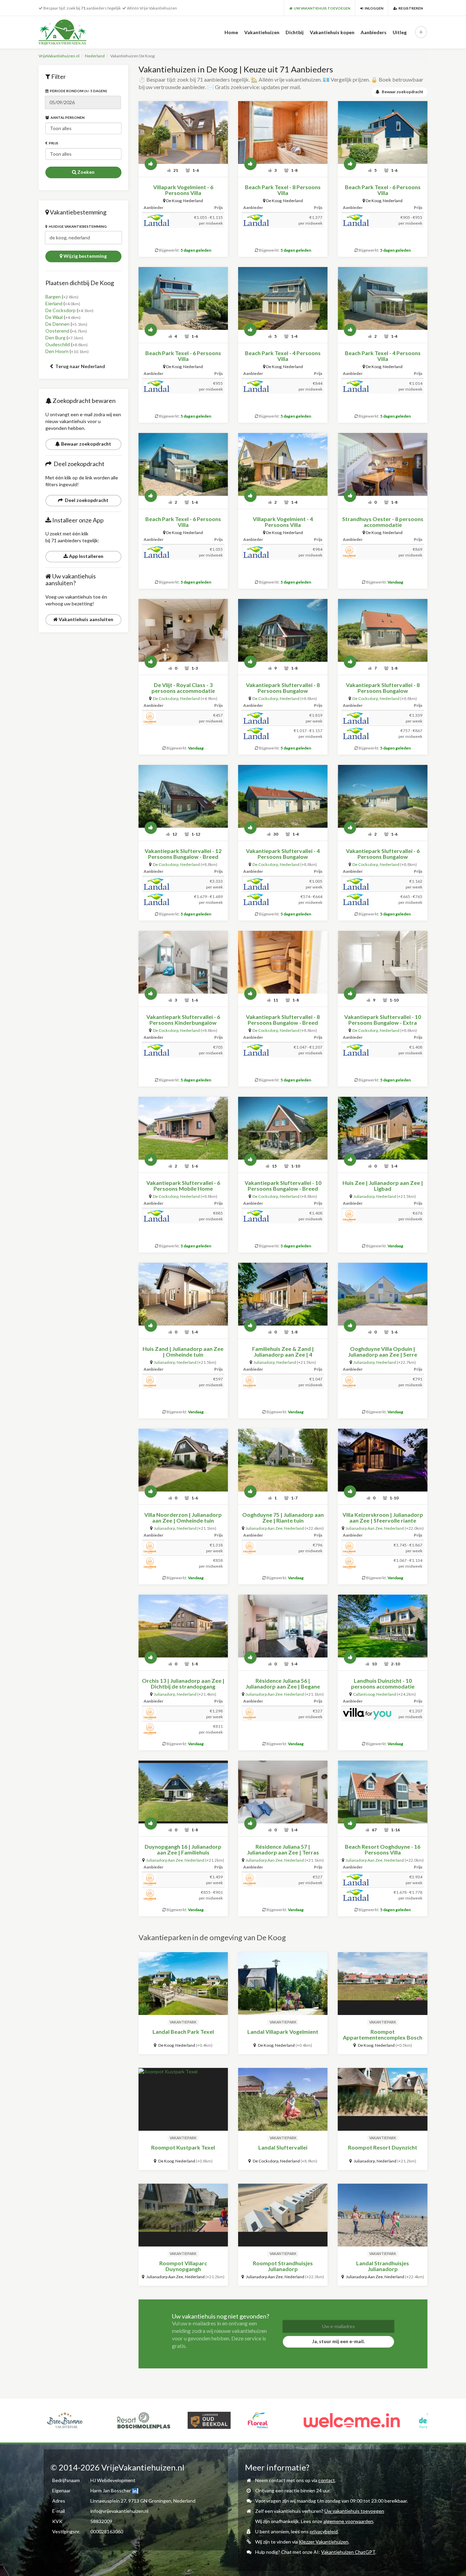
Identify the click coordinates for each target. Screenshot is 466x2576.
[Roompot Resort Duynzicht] (382, 2099)
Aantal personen (67, 117)
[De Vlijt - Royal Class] (183, 630)
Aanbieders (374, 32)
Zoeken (85, 172)
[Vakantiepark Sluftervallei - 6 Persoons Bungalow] (382, 796)
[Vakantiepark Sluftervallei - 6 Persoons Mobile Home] (183, 1128)
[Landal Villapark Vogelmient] (283, 1984)
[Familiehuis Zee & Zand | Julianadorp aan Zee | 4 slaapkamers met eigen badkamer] (283, 1294)
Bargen (53, 297)
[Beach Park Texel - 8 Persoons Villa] (283, 132)
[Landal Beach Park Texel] (183, 1984)
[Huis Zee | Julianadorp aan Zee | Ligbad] (382, 1128)
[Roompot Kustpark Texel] (183, 2099)
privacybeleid (324, 2531)
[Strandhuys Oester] (382, 464)
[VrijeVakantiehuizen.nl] (77, 32)
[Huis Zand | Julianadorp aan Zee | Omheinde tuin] (183, 1294)
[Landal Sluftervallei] (283, 2099)
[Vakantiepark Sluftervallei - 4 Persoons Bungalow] (283, 796)
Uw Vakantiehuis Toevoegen (321, 8)
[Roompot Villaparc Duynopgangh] (183, 2215)
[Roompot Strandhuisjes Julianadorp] (283, 2215)
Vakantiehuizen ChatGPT (348, 2552)
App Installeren (86, 556)
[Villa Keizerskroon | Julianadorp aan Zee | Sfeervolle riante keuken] (382, 1460)
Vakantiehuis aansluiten (85, 619)
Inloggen (373, 8)
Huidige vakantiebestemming (77, 226)
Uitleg (400, 32)
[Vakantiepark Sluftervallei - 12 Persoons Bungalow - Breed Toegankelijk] (183, 796)
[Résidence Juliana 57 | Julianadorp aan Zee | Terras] (283, 1792)
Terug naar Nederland (80, 366)
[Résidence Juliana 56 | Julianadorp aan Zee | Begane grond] (283, 1626)
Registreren (410, 8)
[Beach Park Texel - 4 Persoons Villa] (283, 298)
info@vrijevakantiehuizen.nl (119, 2511)
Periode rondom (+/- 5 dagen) (78, 91)
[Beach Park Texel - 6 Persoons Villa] (382, 132)
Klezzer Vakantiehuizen (324, 2542)
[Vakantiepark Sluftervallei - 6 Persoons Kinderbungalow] (183, 962)
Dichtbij (295, 32)
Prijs (53, 143)
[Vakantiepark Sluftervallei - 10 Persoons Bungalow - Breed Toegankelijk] (283, 1128)
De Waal (54, 317)
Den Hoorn (57, 351)
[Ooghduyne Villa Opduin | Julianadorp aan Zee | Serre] (382, 1294)
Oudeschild (58, 344)
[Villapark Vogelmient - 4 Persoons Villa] (283, 464)
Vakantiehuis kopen (332, 32)
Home (231, 32)
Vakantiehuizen (262, 32)
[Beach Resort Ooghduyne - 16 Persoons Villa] (382, 1792)
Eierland (54, 303)
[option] (91, 2420)
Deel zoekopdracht (86, 500)
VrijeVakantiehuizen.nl (59, 56)
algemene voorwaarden (348, 2521)
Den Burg (55, 338)
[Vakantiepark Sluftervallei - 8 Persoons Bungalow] (283, 630)
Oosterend (57, 331)
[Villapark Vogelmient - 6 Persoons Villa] (183, 132)
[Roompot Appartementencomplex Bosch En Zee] (382, 1984)
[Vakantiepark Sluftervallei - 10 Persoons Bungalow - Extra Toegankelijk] (382, 962)
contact (327, 2480)
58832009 (101, 2521)
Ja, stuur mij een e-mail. (338, 2341)
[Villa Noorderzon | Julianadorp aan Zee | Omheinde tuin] (183, 1460)
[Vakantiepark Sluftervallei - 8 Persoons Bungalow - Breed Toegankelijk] (283, 962)
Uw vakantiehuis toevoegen (354, 2511)
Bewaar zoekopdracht (86, 444)
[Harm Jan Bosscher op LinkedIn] (135, 2490)
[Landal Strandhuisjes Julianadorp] (382, 2215)
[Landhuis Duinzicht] (382, 1626)
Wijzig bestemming (85, 256)
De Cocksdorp (61, 310)
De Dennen (57, 324)
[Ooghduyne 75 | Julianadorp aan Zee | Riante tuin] (283, 1460)
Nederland (95, 56)
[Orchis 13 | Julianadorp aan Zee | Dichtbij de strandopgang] (183, 1626)
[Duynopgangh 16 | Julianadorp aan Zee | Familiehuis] (183, 1792)
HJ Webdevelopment (113, 2480)
